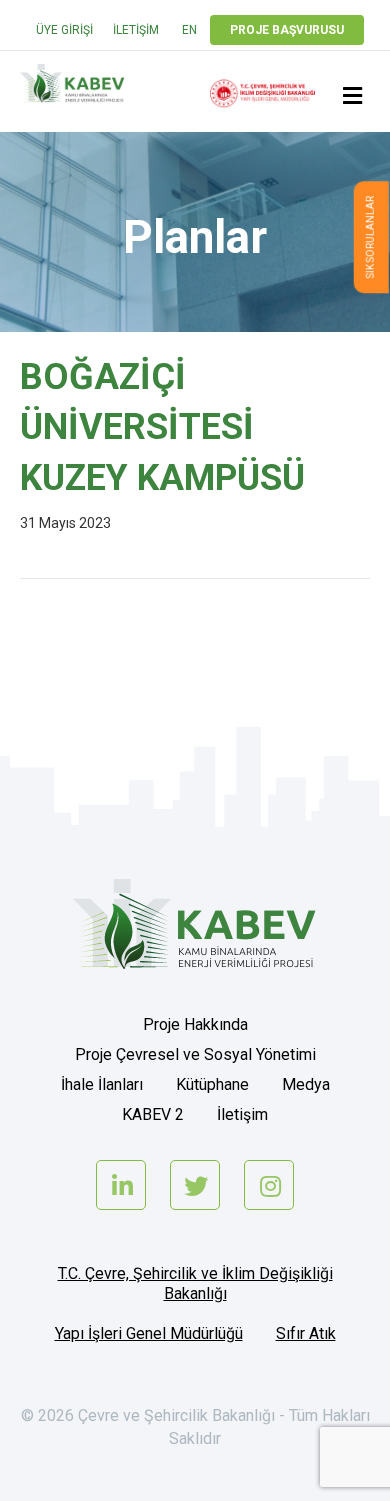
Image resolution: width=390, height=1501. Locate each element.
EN (189, 30)
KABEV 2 (153, 1114)
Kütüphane (212, 1084)
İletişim (136, 30)
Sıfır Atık (306, 1333)
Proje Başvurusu (287, 30)
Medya (306, 1084)
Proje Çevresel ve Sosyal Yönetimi (195, 1054)
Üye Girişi (64, 30)
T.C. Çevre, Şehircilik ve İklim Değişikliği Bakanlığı (195, 1283)
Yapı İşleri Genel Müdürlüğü (149, 1333)
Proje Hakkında (195, 1024)
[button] (371, 237)
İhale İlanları (102, 1084)
